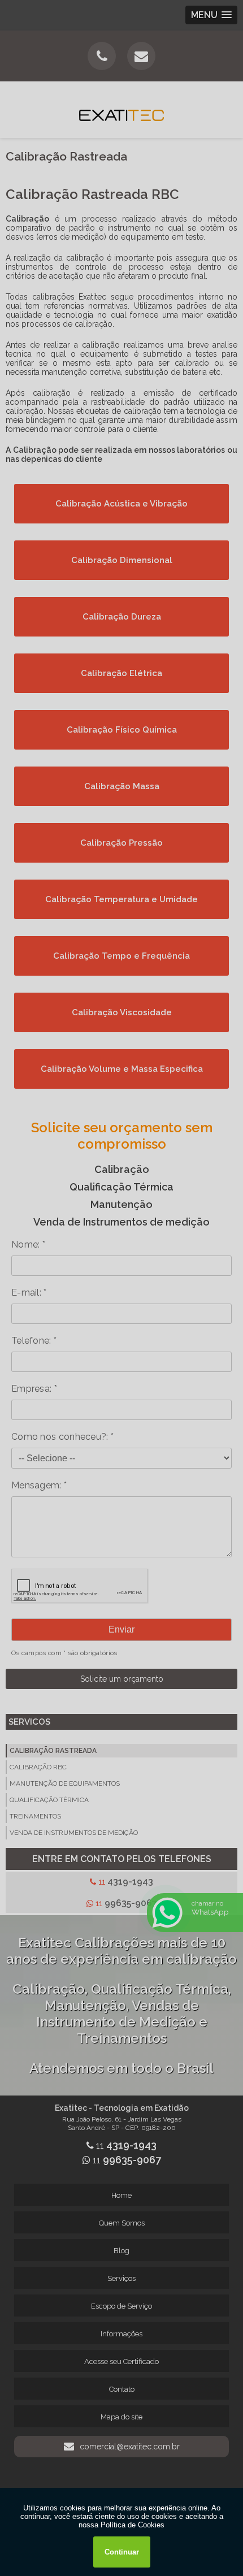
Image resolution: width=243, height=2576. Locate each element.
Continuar (122, 2552)
